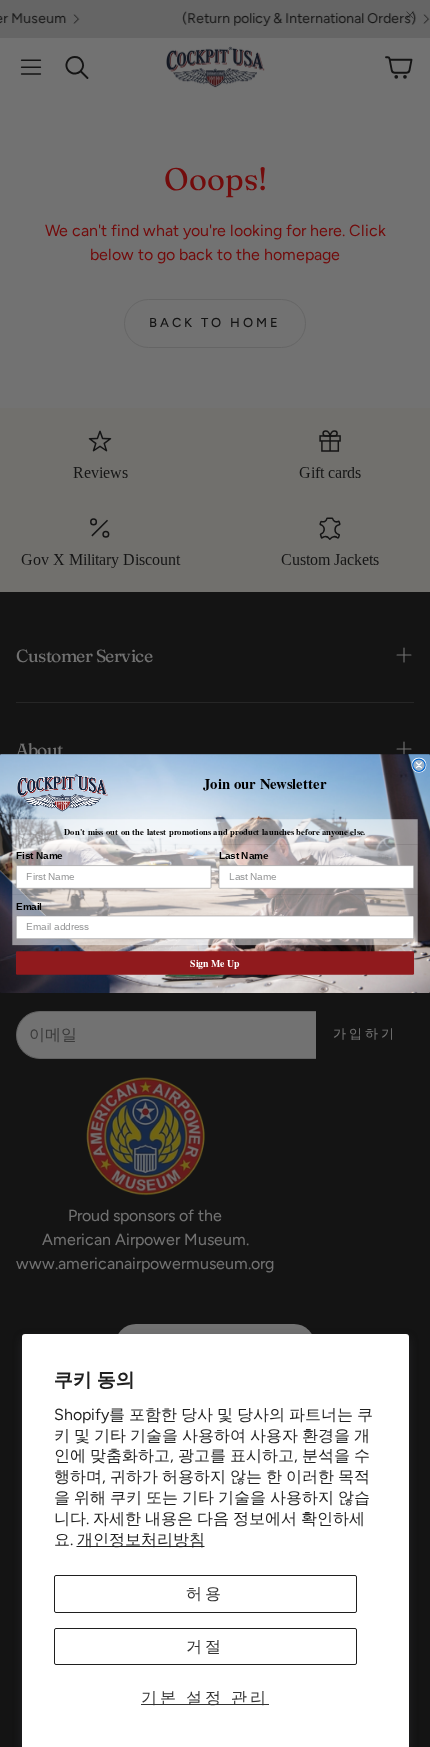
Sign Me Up (215, 963)
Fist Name (39, 856)
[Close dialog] (419, 765)
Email (29, 906)
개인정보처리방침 (141, 1539)
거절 (205, 1646)
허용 (205, 1593)
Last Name (244, 856)
